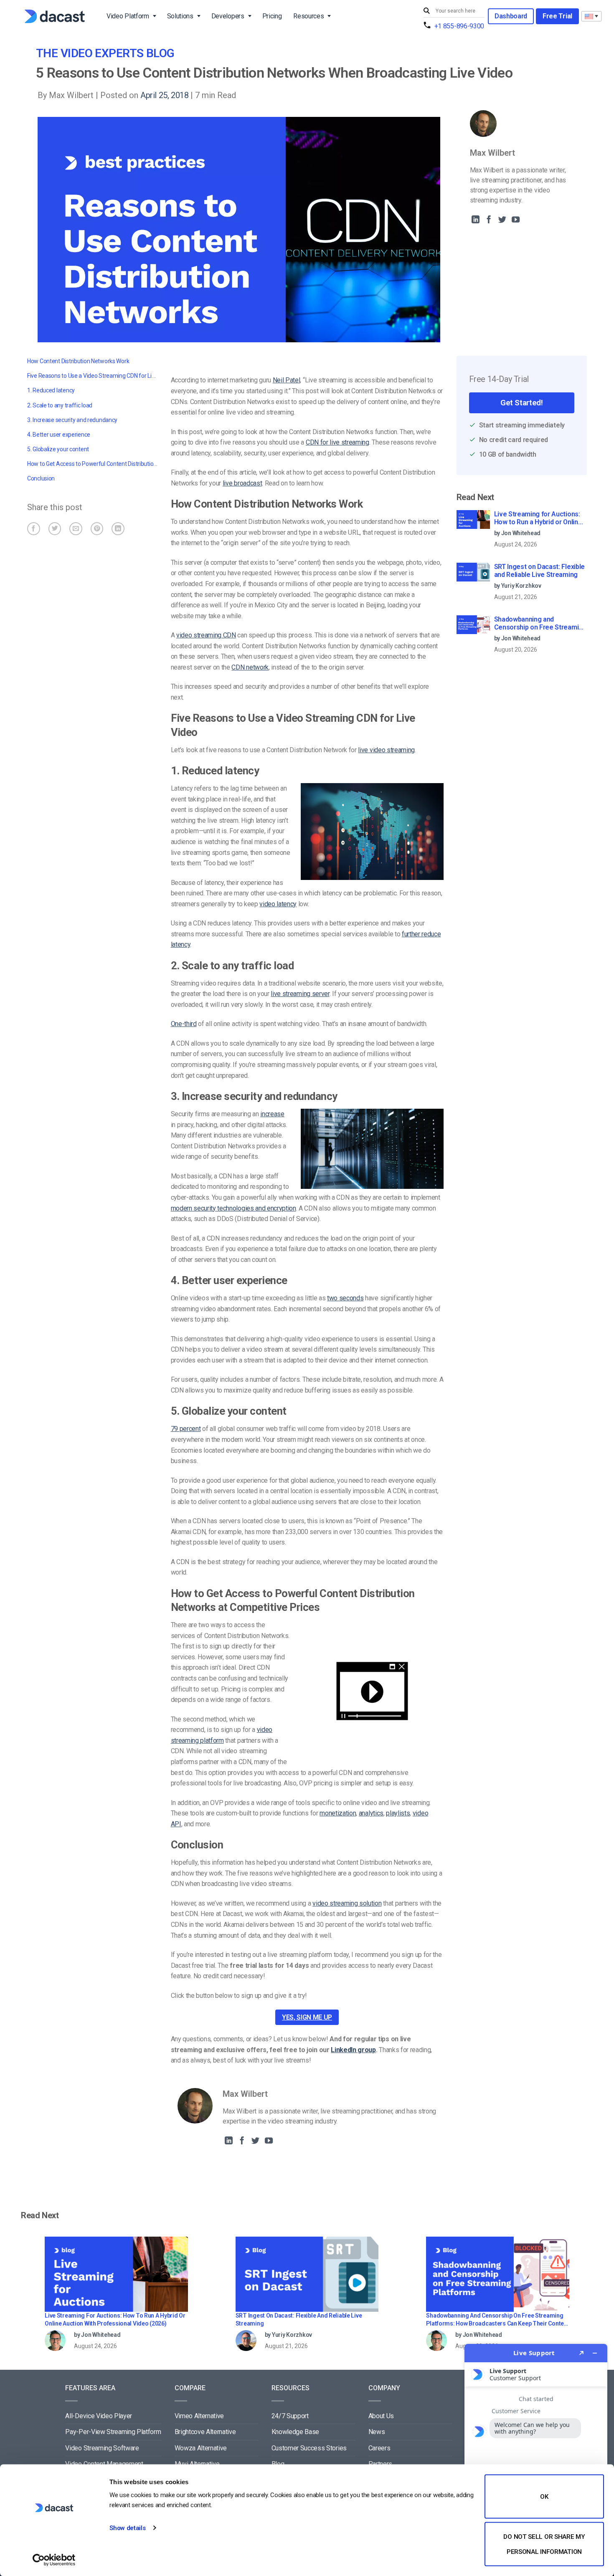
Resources (308, 16)
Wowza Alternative (201, 2448)
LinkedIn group (353, 2050)
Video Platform (128, 16)
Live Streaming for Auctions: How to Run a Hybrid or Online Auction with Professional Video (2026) (538, 518)
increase (272, 1114)
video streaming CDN (206, 635)
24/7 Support (290, 2416)
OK (544, 2497)
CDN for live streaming (337, 442)
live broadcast (242, 483)
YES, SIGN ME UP (307, 2017)
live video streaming (386, 750)
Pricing (272, 16)
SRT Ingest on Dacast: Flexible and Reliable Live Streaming (539, 571)
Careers (379, 2448)
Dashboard (511, 16)
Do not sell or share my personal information (544, 2544)
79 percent (186, 1429)
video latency (278, 904)
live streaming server (300, 994)
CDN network (250, 667)
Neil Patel (287, 380)
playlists (398, 1813)
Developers (228, 16)
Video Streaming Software (102, 2448)
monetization (338, 1813)
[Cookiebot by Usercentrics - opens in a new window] (54, 2560)
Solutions (180, 16)
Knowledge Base (296, 2432)
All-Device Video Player (99, 2416)
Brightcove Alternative (205, 2432)
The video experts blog (105, 53)
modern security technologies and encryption (233, 1208)
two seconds (345, 1298)
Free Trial (557, 16)
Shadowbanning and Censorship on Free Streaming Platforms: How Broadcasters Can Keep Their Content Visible (540, 624)
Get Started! (521, 403)
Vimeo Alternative (199, 2416)
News (377, 2432)
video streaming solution (347, 1903)
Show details (127, 2528)
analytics (371, 1813)
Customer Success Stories (309, 2448)
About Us (381, 2416)
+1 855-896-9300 (459, 26)
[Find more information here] (536, 2457)
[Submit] (428, 11)
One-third (184, 1024)
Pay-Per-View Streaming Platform (113, 2432)
